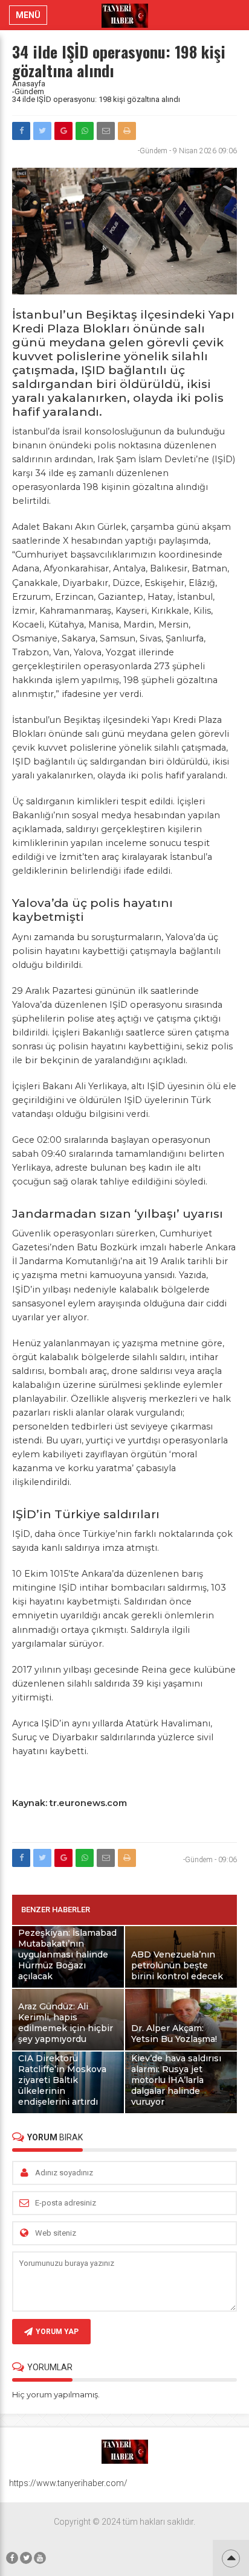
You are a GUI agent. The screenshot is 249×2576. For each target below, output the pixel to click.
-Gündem (28, 91)
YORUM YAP (57, 2332)
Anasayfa (29, 84)
